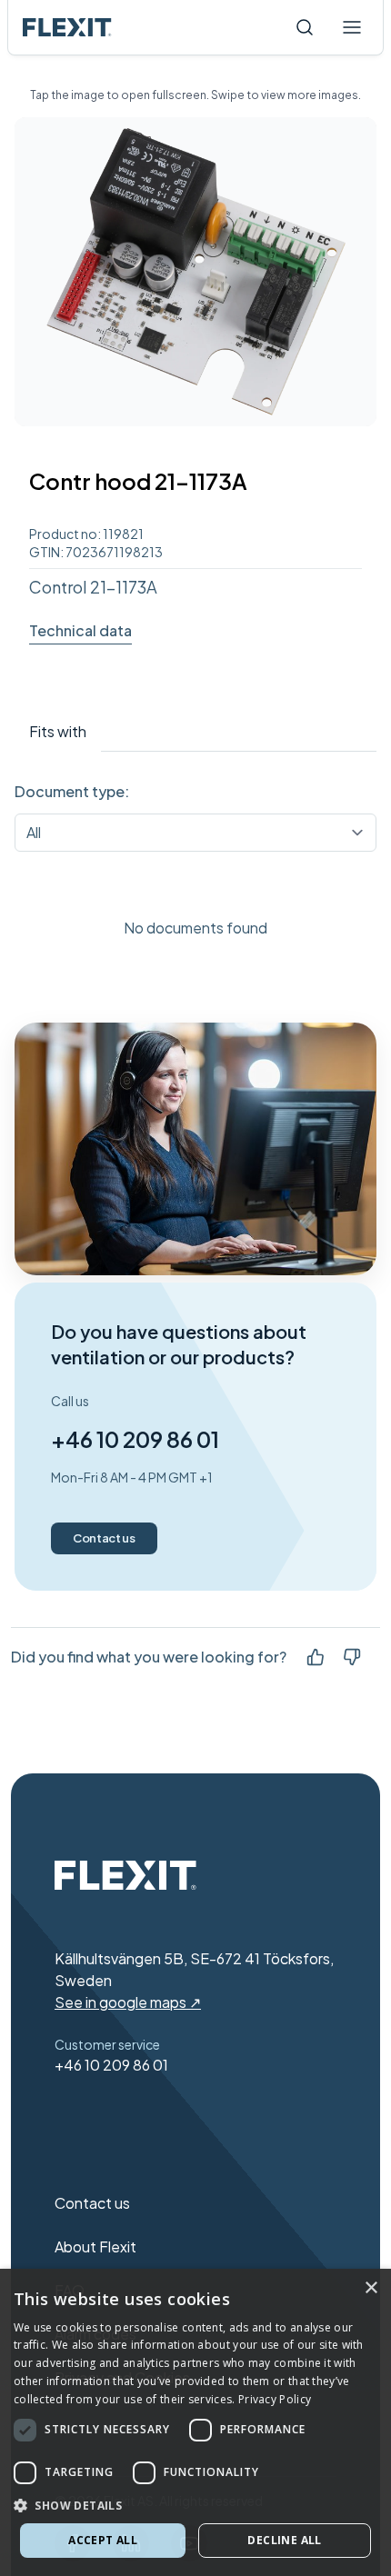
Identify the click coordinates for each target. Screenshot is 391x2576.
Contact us (104, 1538)
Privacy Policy (275, 2399)
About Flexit (95, 2247)
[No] (352, 1657)
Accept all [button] (103, 2540)
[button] (195, 2505)
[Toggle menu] (352, 27)
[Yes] (316, 1657)
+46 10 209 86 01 (135, 1439)
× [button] (371, 2288)
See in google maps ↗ (128, 2002)
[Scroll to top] (67, 27)
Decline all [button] (284, 2540)
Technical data (80, 630)
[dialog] (195, 2422)
